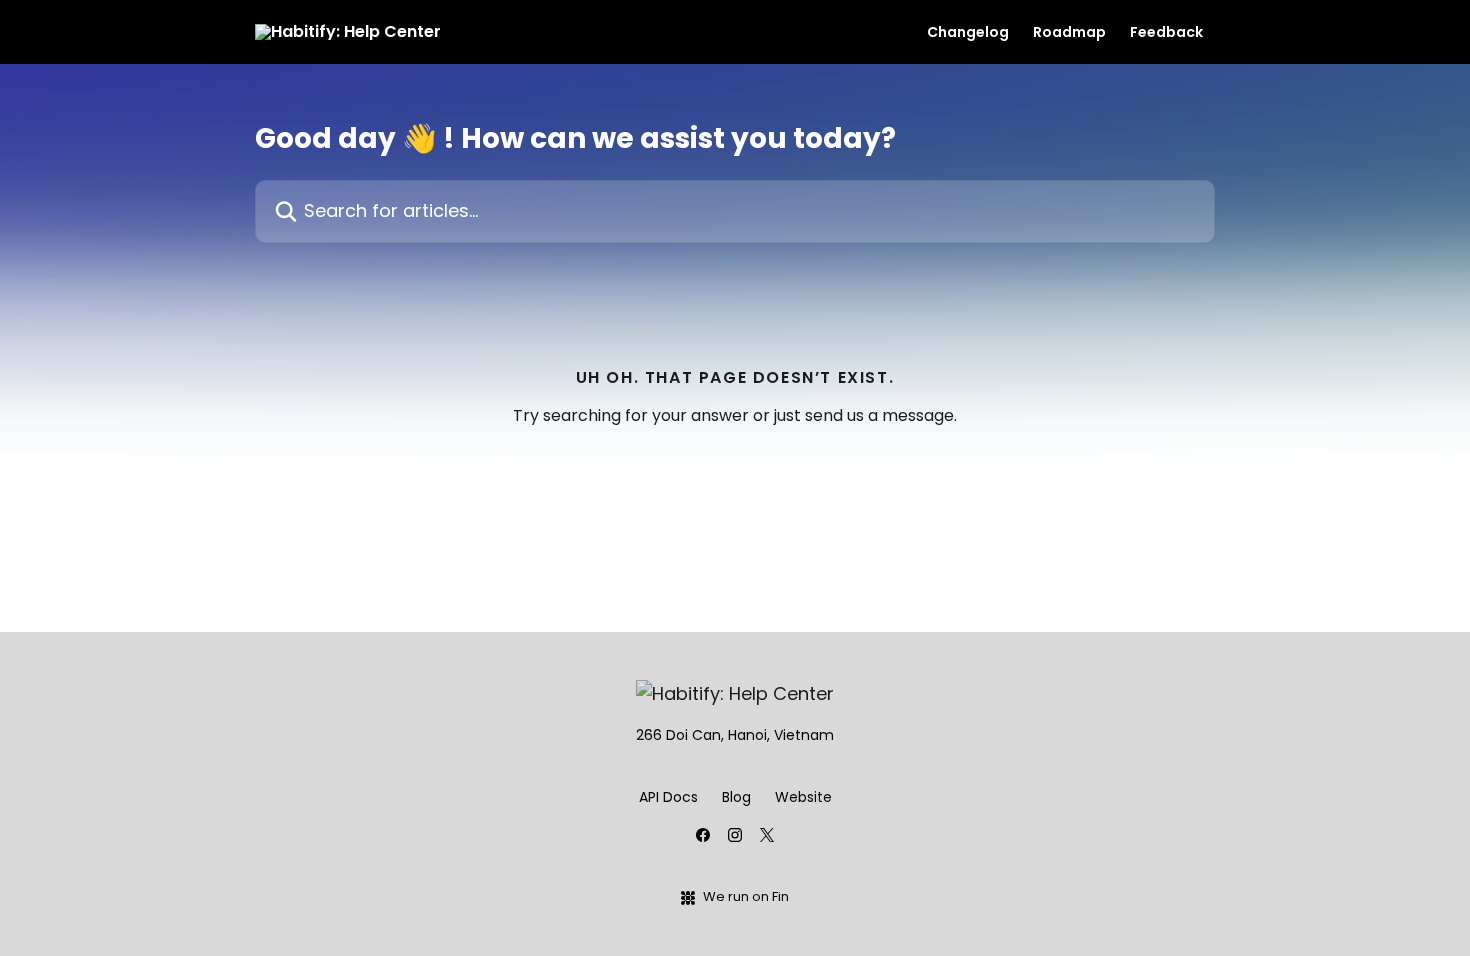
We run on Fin (746, 896)
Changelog (968, 32)
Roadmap (1069, 32)
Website (803, 797)
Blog (736, 797)
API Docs (668, 797)
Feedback (1166, 32)
